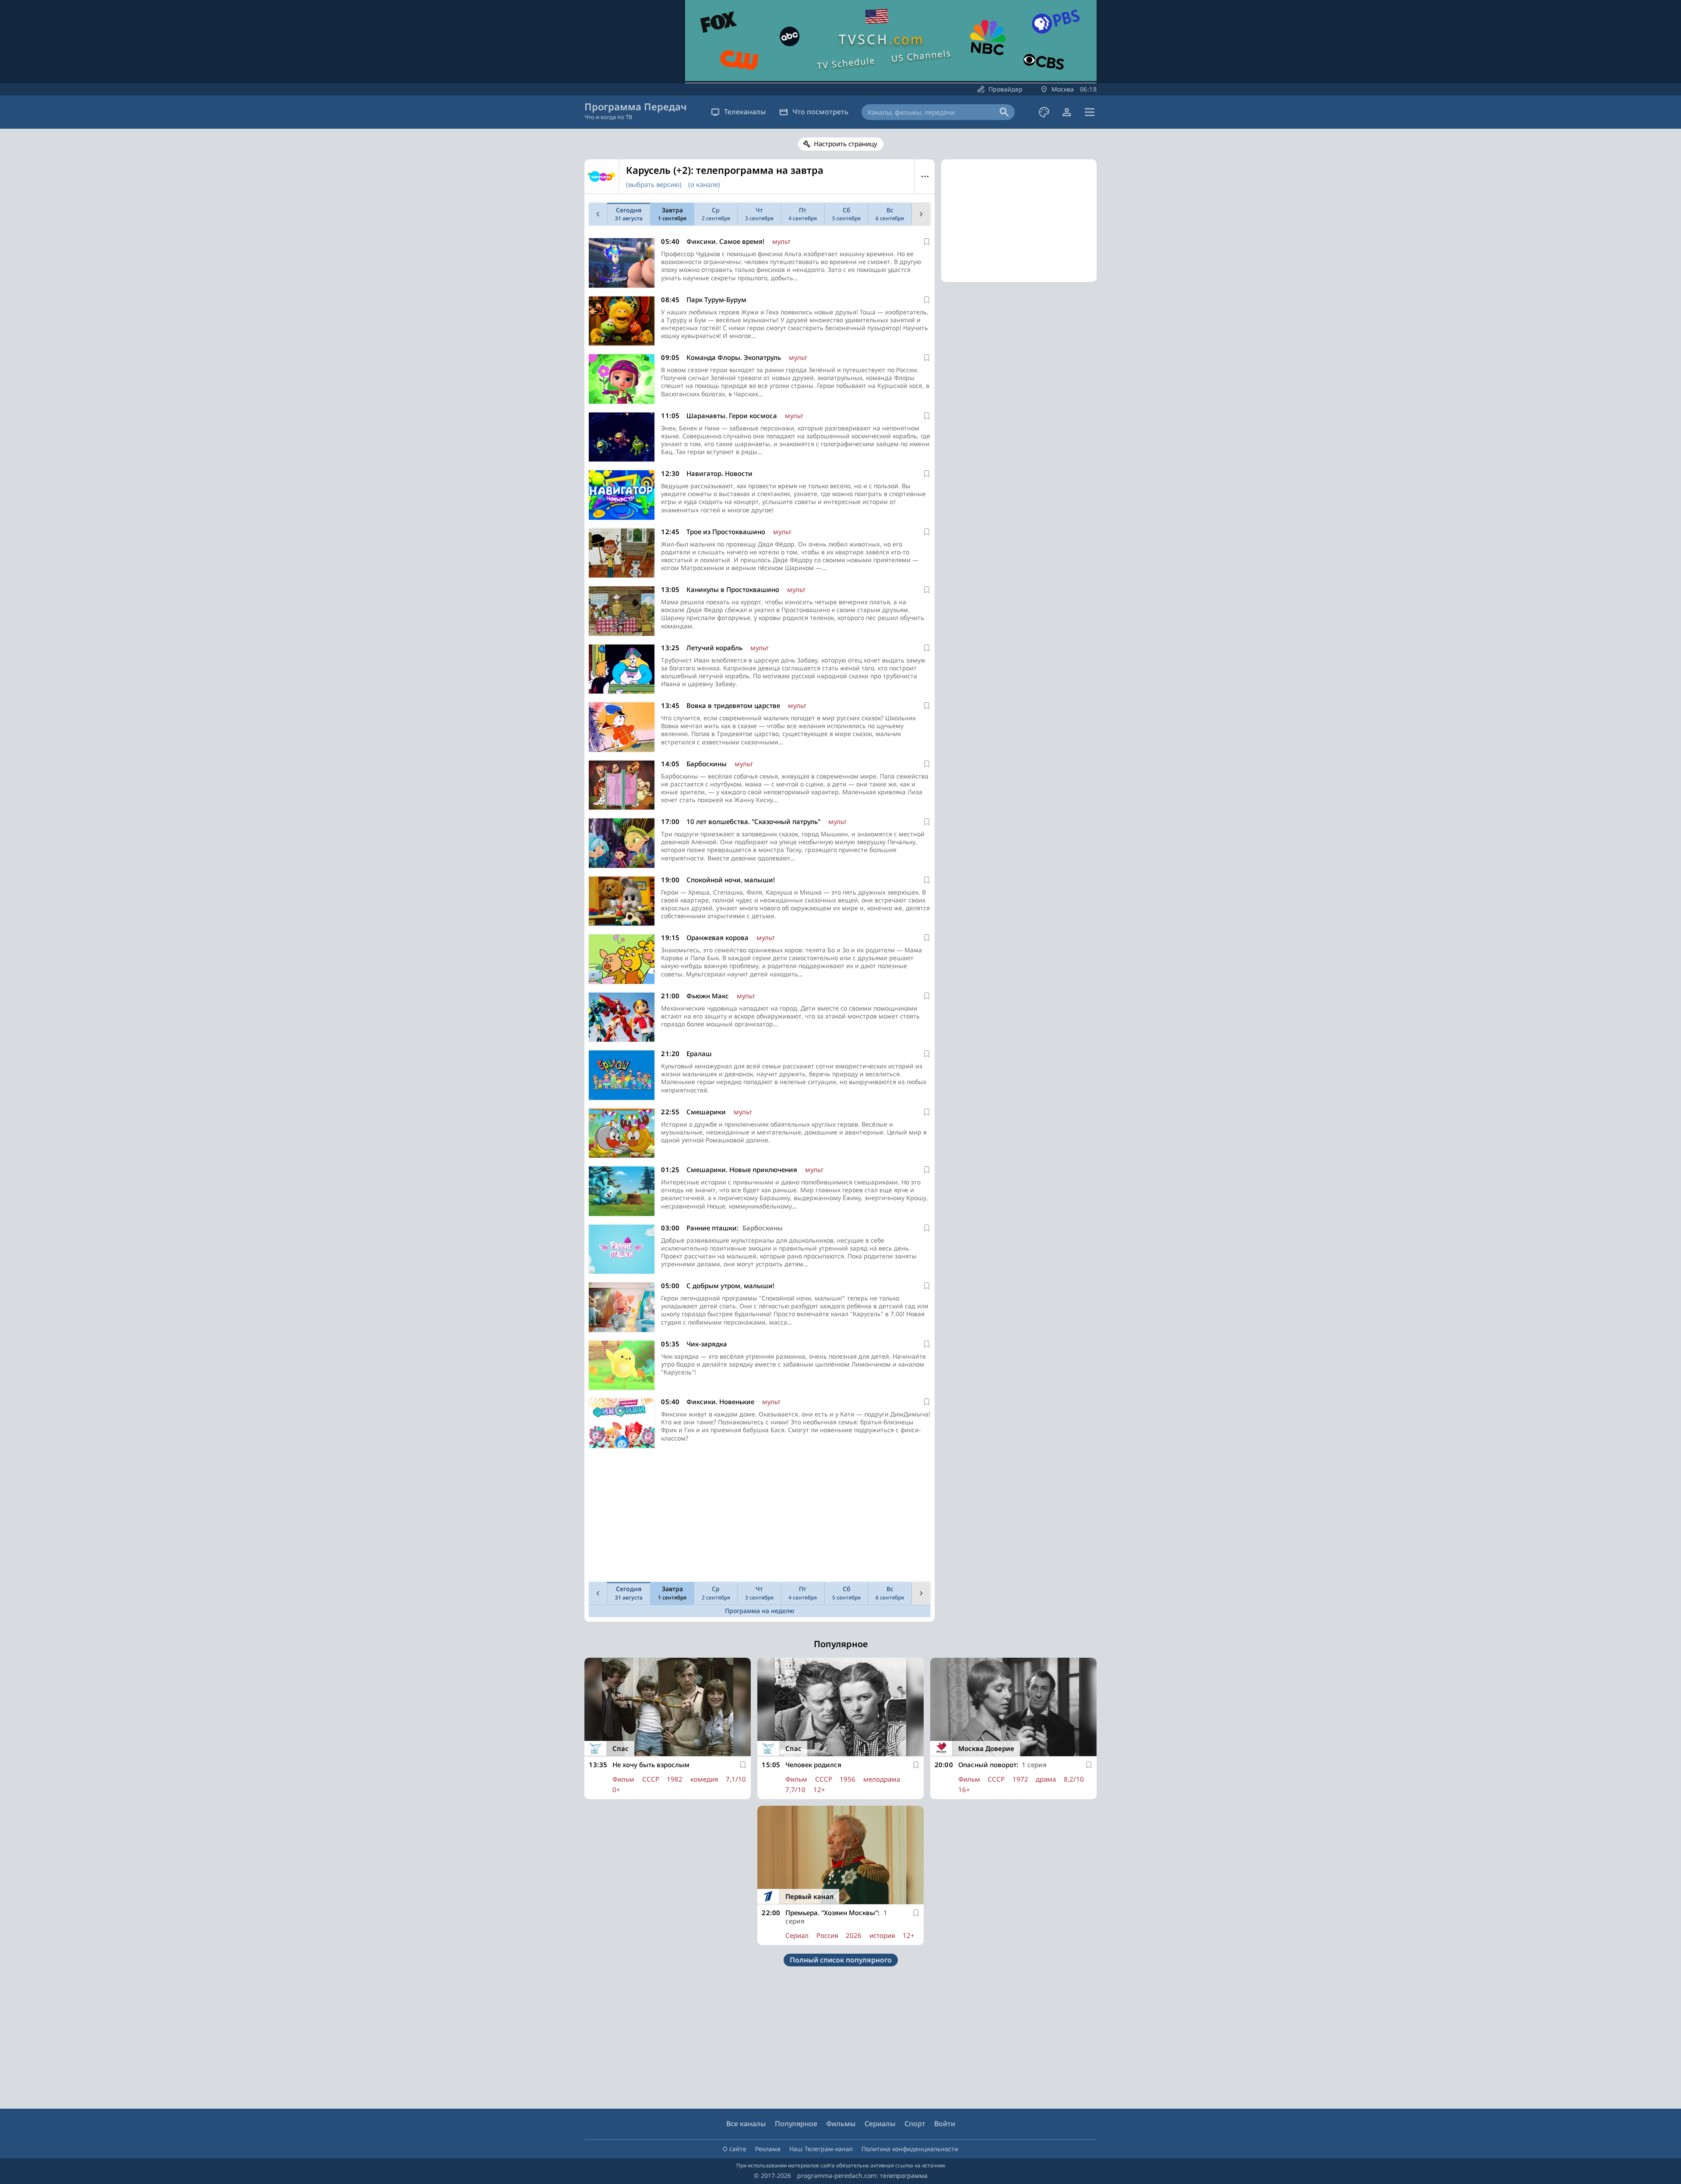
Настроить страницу (846, 144)
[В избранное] (927, 242)
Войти (945, 2124)
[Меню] (1090, 112)
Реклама (768, 2149)
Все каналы (746, 2124)
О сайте (735, 2149)
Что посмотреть (820, 112)
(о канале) (704, 184)
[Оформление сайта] (1044, 112)
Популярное (796, 2124)
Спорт (915, 2124)
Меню (925, 176)
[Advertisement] (760, 1517)
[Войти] (1067, 112)
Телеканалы (745, 112)
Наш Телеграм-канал (821, 2149)
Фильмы (841, 2124)
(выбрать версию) (654, 184)
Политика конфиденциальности (910, 2149)
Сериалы (880, 2124)
